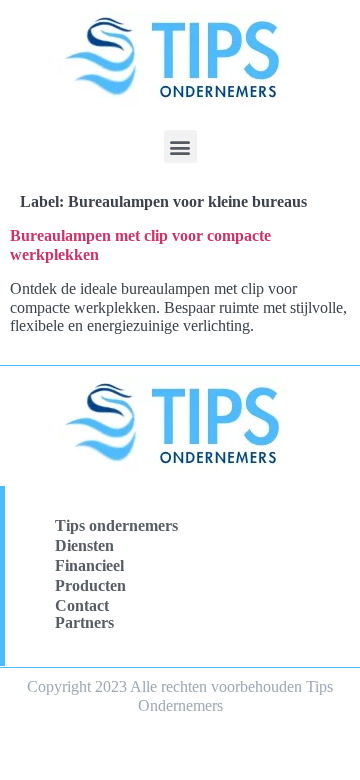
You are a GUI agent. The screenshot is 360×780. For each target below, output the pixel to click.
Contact (82, 605)
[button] (180, 146)
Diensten (84, 545)
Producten (90, 585)
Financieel (89, 565)
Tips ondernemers (116, 525)
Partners (84, 622)
